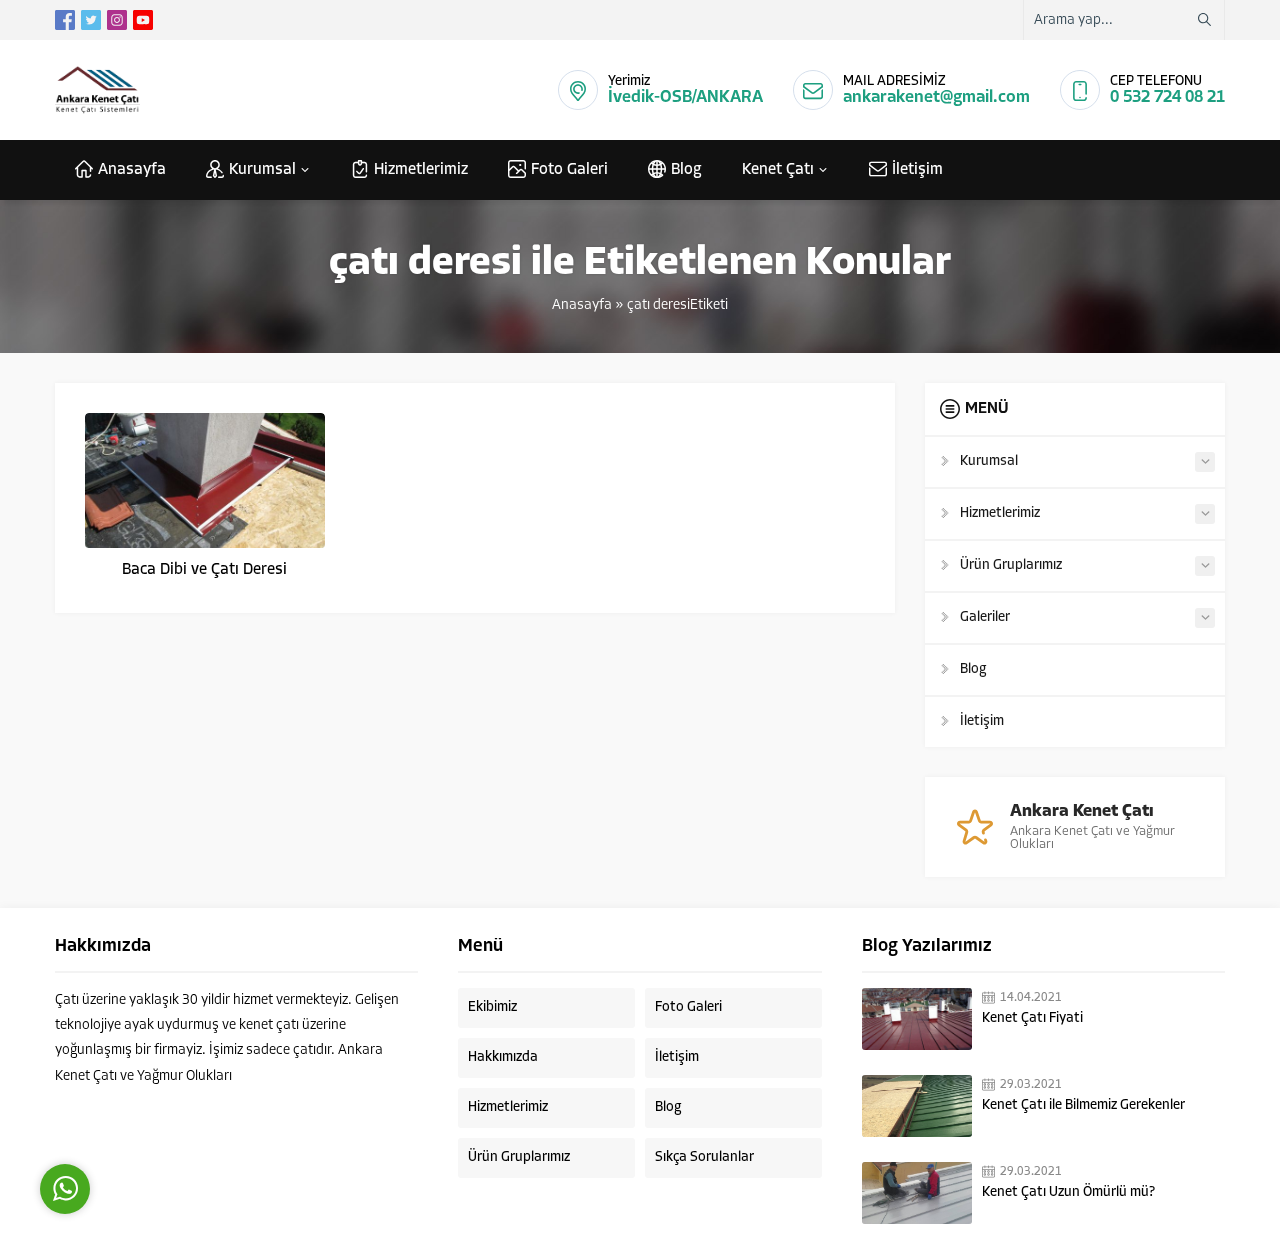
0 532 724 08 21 (1167, 97)
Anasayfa (582, 305)
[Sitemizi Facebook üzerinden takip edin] (65, 20)
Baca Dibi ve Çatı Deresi (204, 570)
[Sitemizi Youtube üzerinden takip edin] (143, 20)
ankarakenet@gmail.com (936, 97)
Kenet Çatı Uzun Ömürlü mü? (1068, 1192)
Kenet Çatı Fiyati (1032, 1018)
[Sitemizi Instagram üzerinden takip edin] (117, 20)
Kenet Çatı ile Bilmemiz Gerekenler (1083, 1105)
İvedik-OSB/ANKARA (685, 97)
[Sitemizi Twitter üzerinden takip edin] (91, 20)
